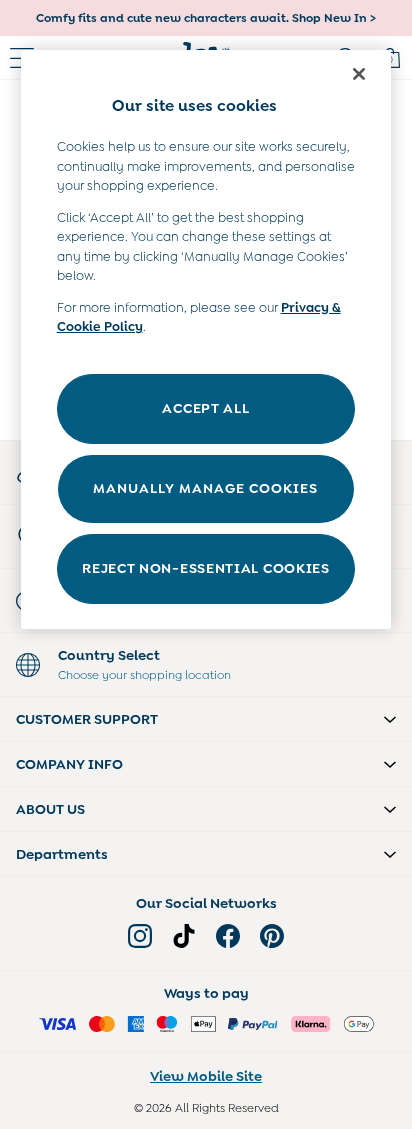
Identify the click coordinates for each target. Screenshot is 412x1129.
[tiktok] (184, 936)
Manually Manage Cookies (205, 488)
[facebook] (228, 936)
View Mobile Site (206, 1076)
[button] (206, 719)
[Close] (359, 74)
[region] (206, 339)
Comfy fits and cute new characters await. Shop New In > (206, 18)
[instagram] (140, 936)
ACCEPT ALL (205, 408)
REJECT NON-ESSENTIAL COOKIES (206, 568)
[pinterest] (272, 936)
